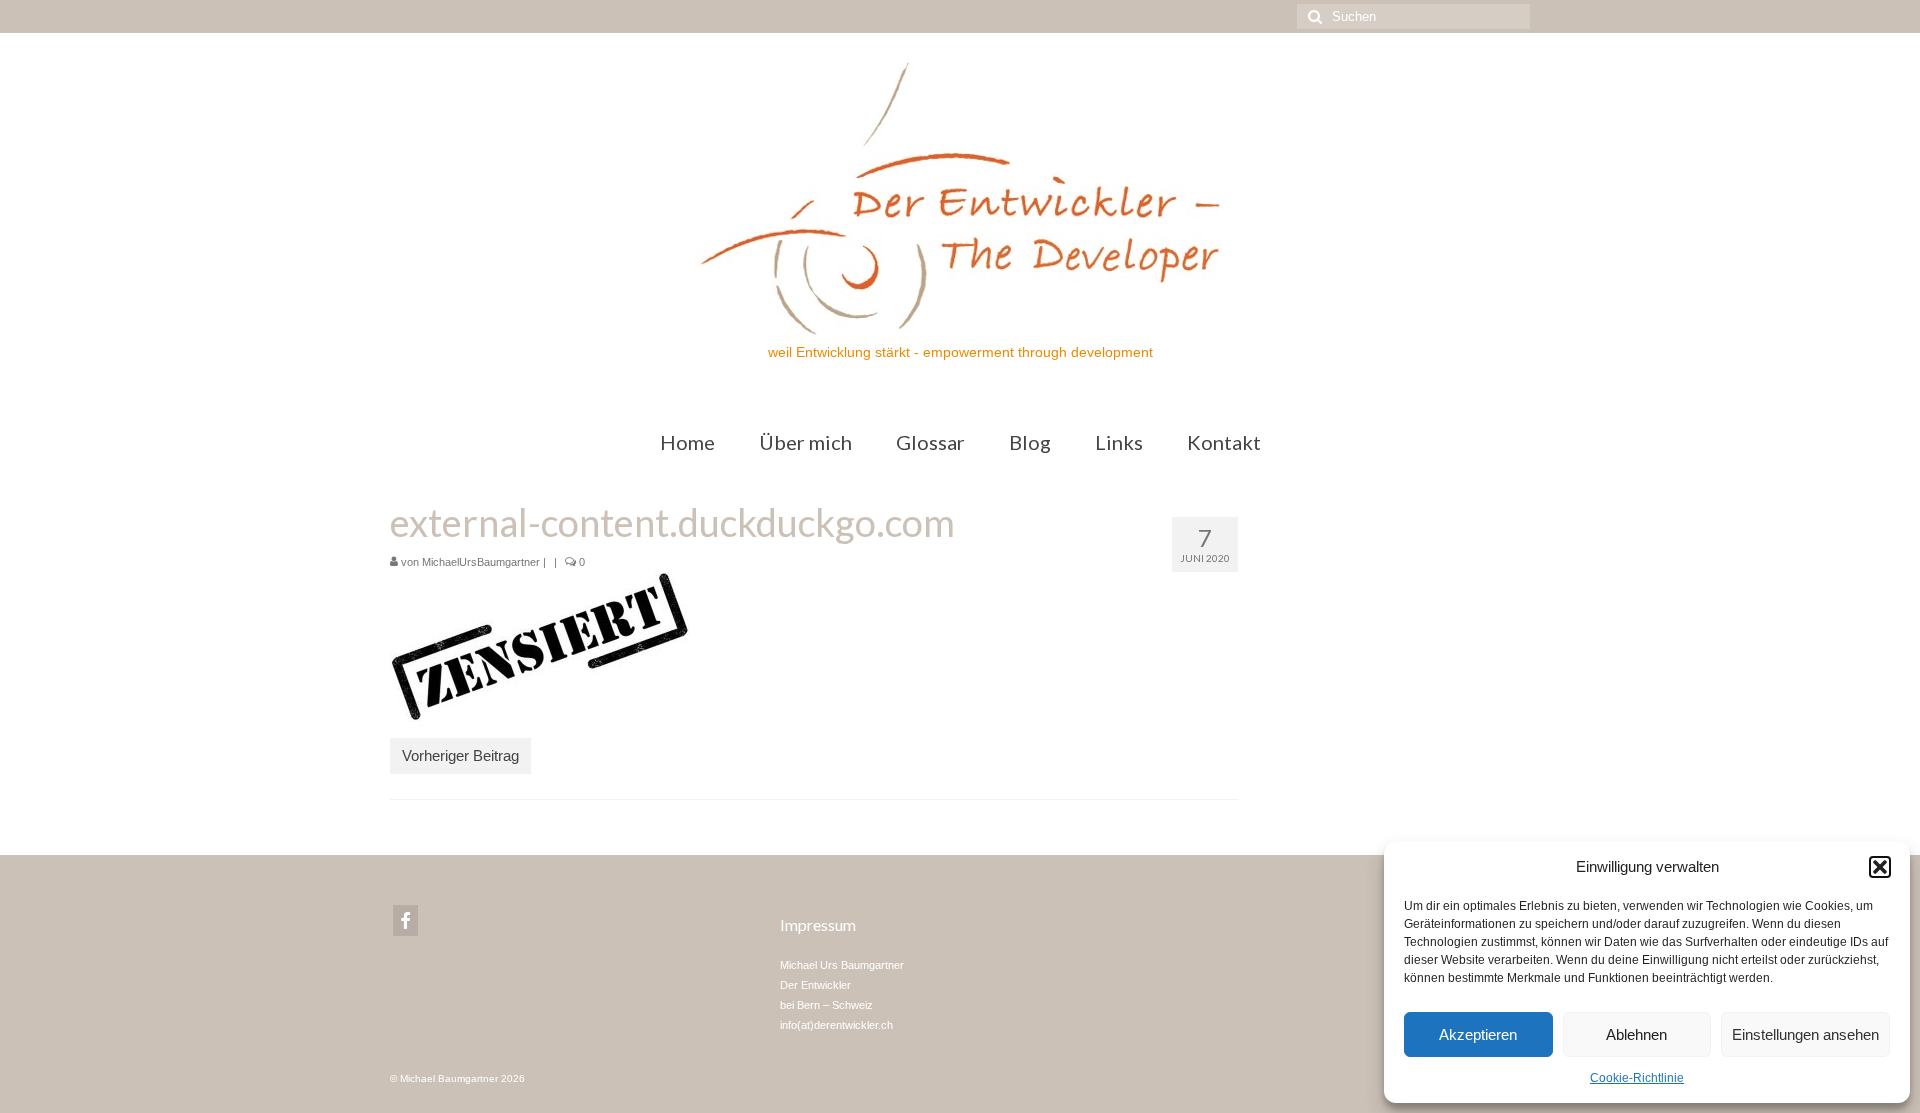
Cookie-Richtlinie (1637, 1078)
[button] (1880, 867)
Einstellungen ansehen (1805, 1034)
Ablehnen (1636, 1034)
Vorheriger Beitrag (460, 755)
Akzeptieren (1478, 1034)
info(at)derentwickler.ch (836, 1025)
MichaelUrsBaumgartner (481, 562)
